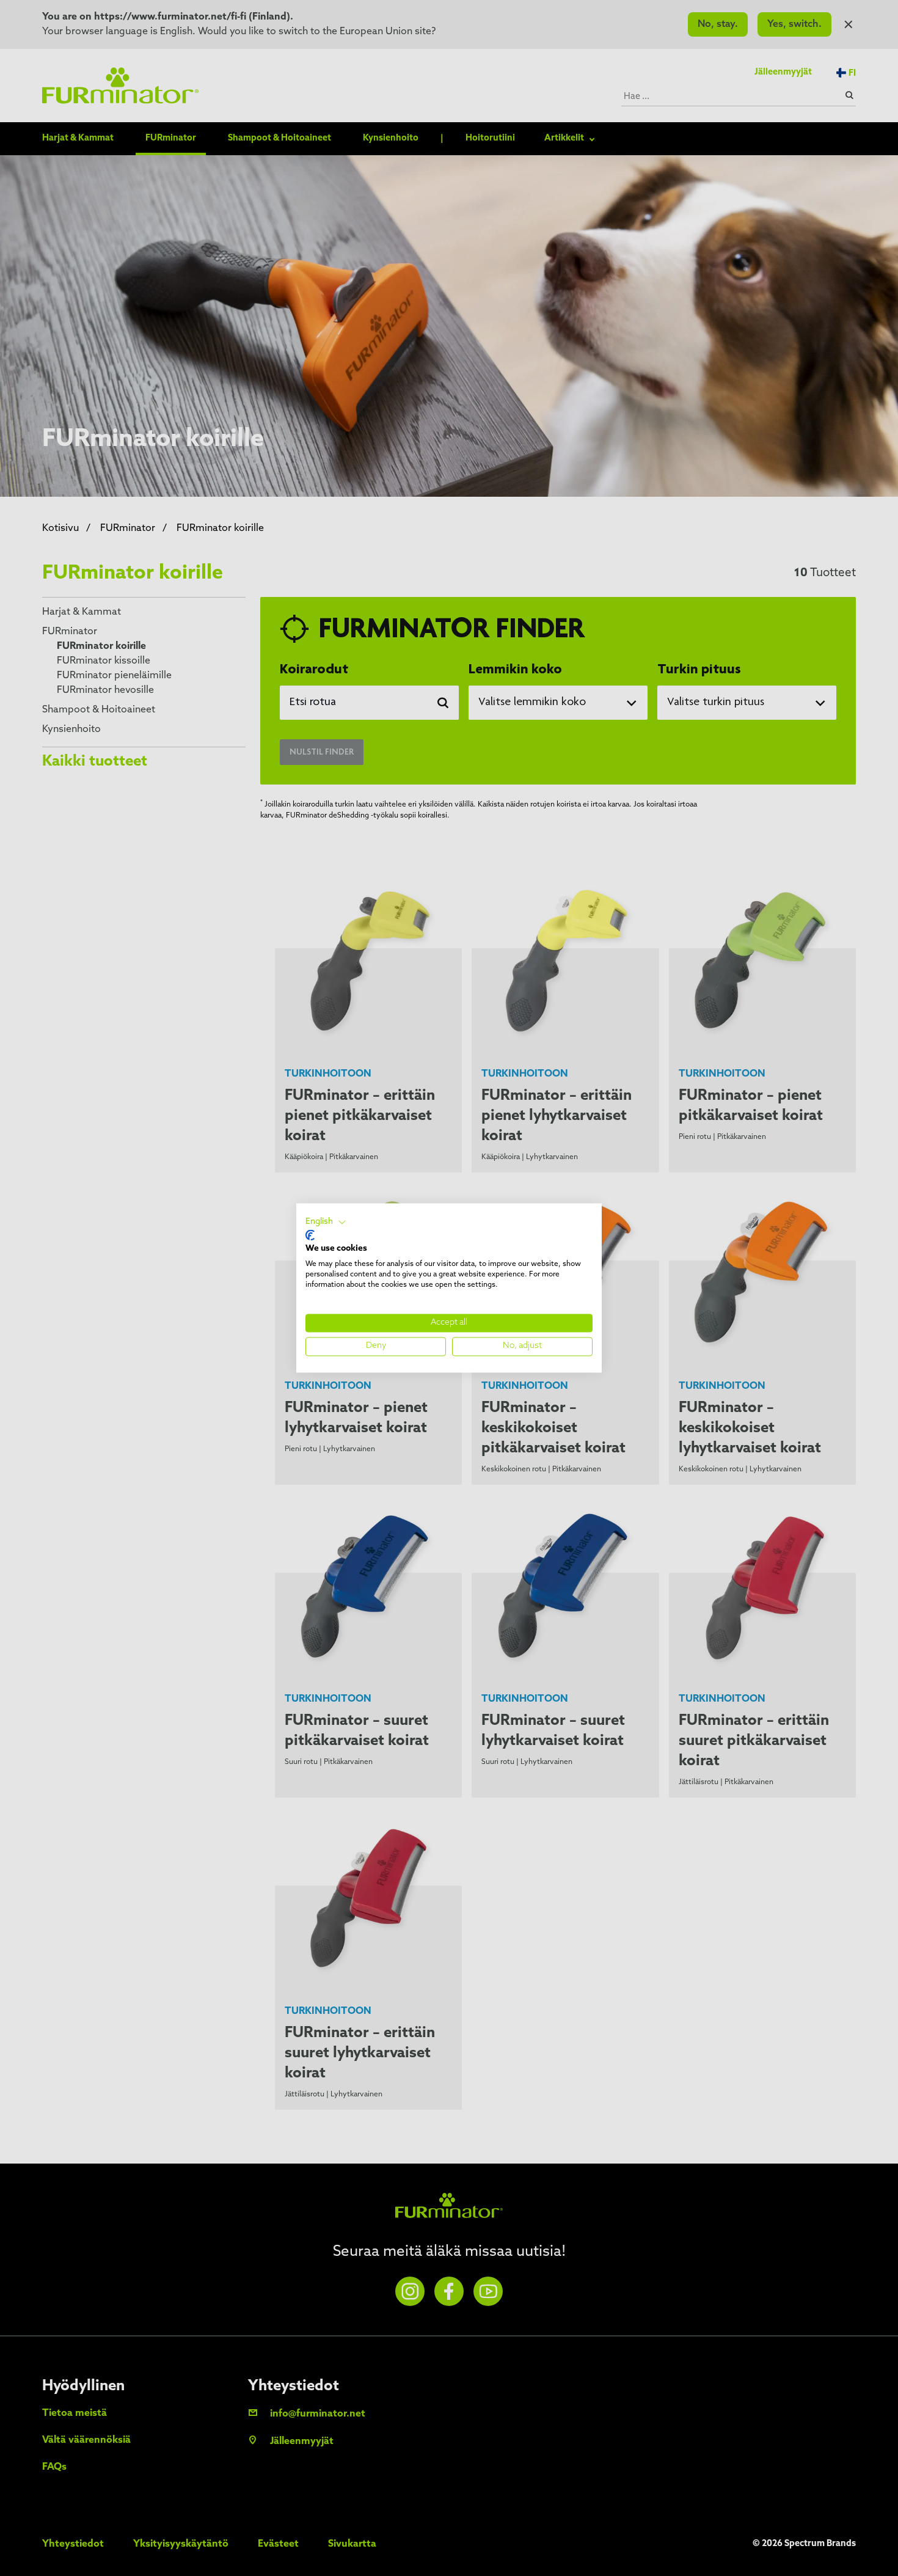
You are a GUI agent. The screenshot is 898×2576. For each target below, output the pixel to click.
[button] (326, 1222)
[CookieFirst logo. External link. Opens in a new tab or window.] (310, 1235)
